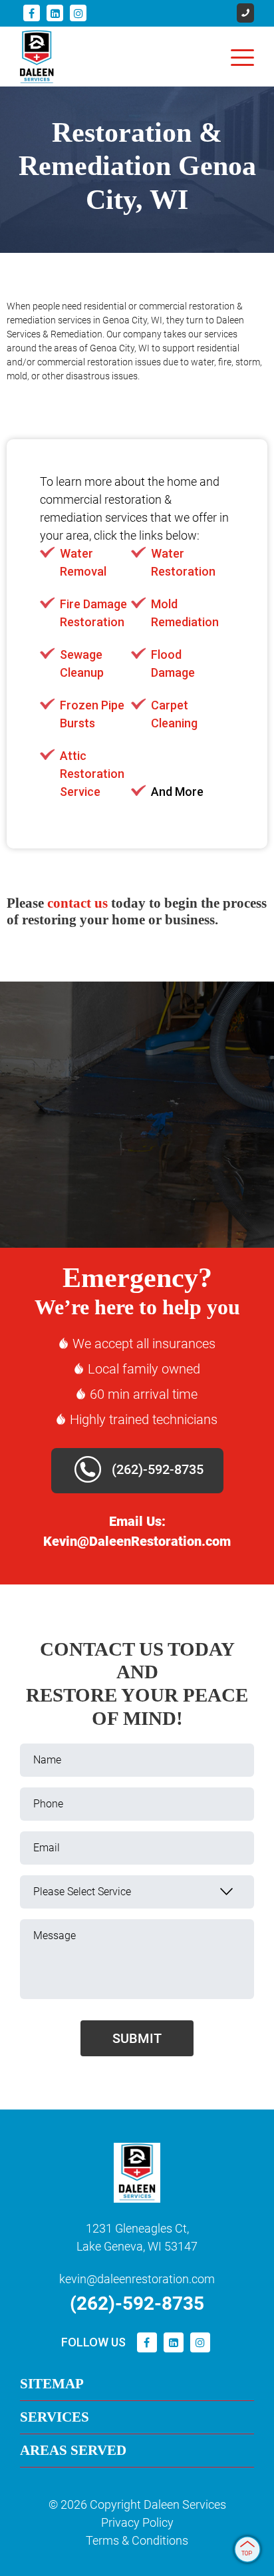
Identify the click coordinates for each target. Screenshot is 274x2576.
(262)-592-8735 (156, 1469)
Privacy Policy (137, 2522)
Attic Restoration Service (92, 774)
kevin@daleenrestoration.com (137, 2279)
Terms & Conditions (137, 2540)
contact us (77, 903)
